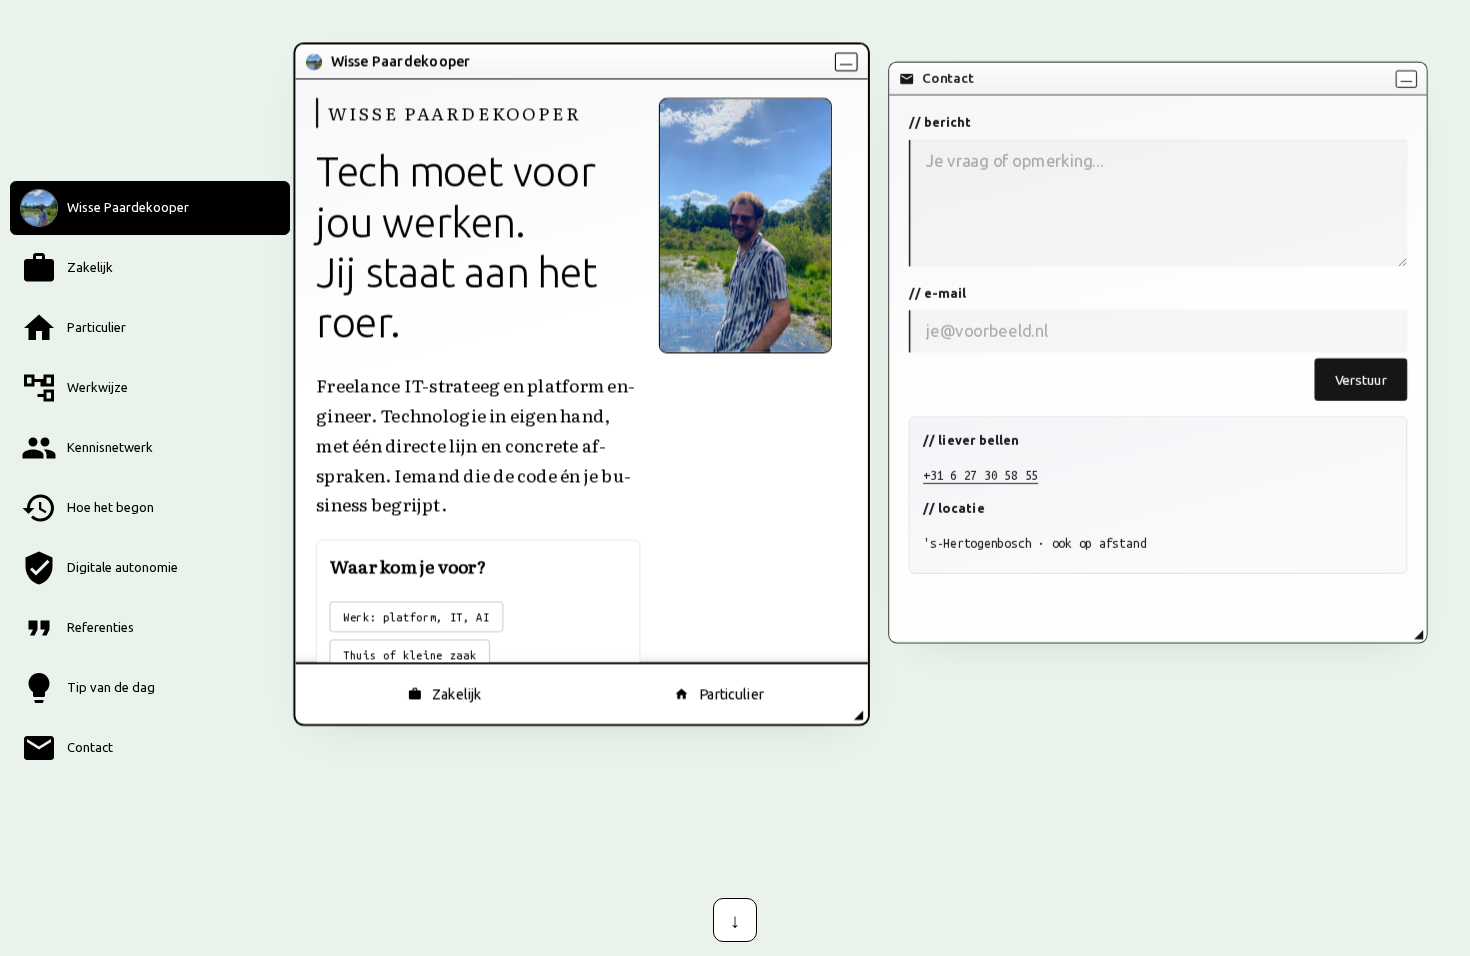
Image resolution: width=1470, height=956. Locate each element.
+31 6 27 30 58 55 (980, 475)
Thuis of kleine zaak (409, 655)
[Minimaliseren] (846, 61)
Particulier (731, 694)
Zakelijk (456, 694)
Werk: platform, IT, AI (416, 616)
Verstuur (1361, 379)
